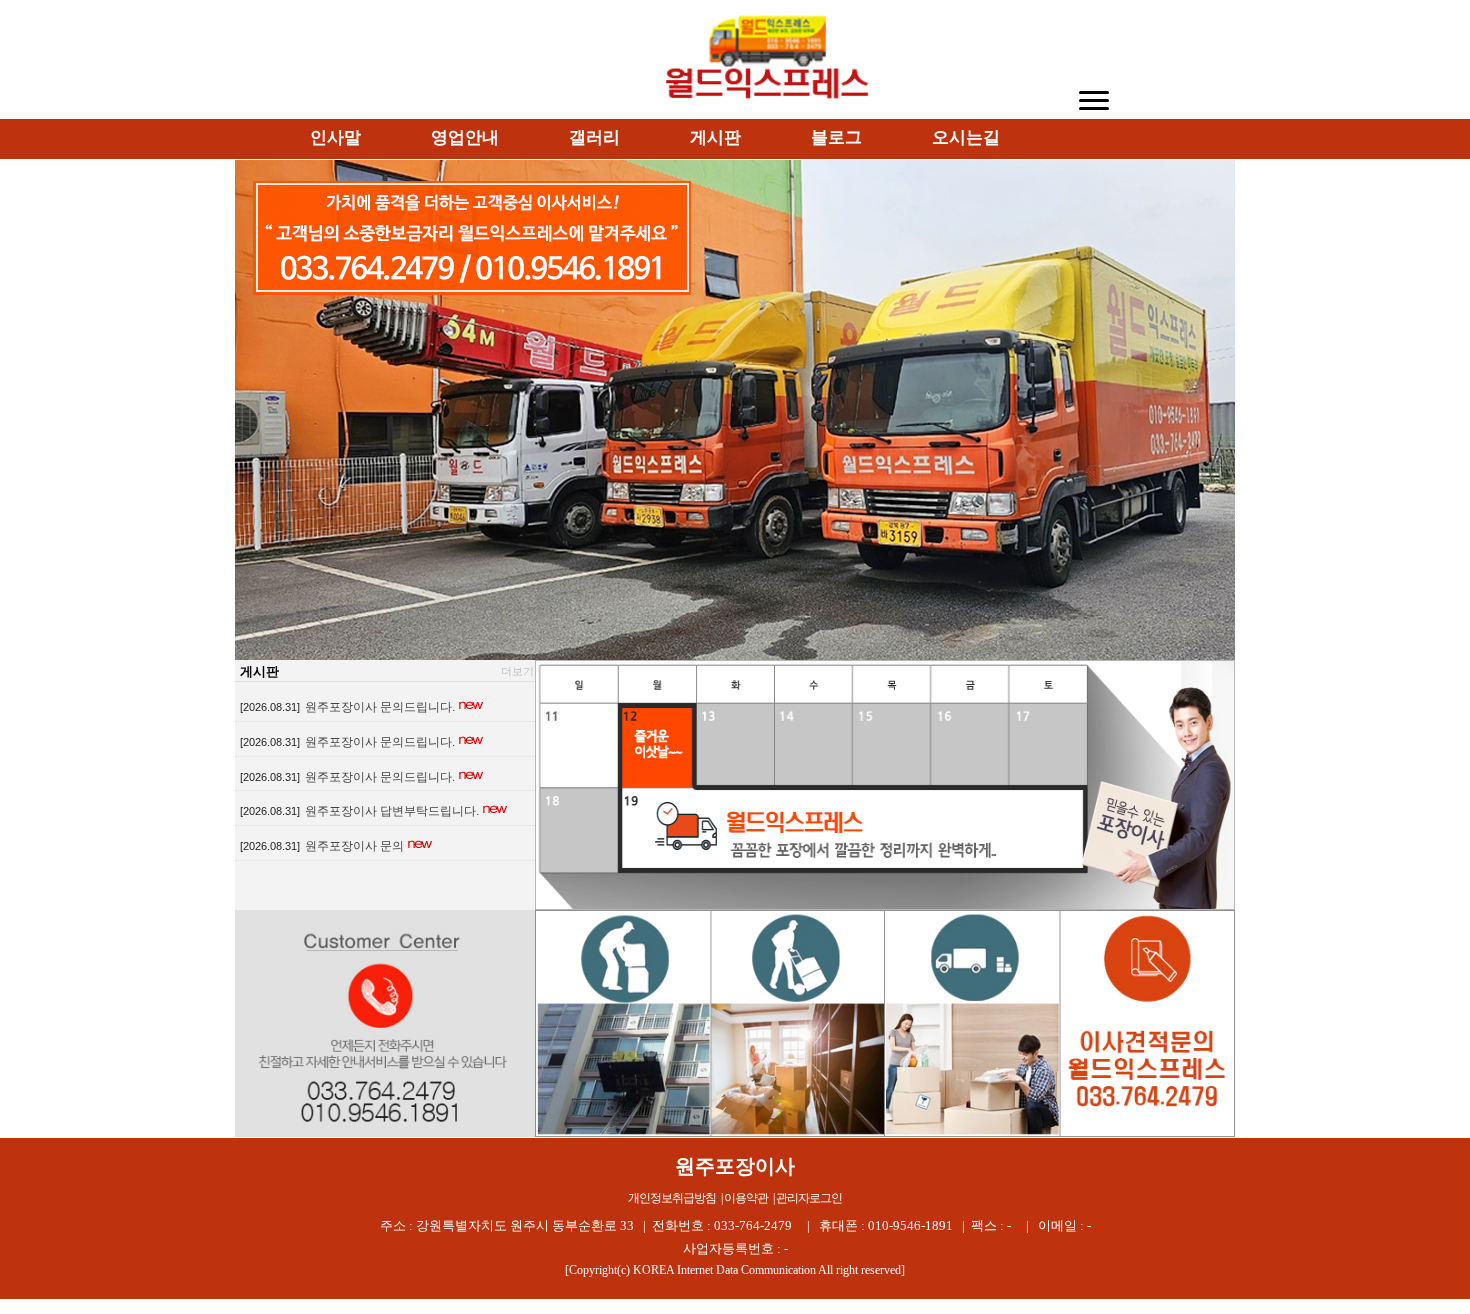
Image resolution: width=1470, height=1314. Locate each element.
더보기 (517, 671)
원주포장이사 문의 (354, 846)
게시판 (259, 671)
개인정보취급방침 (672, 1198)
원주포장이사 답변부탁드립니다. (392, 811)
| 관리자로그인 (807, 1198)
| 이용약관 (744, 1198)
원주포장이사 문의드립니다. (380, 707)
